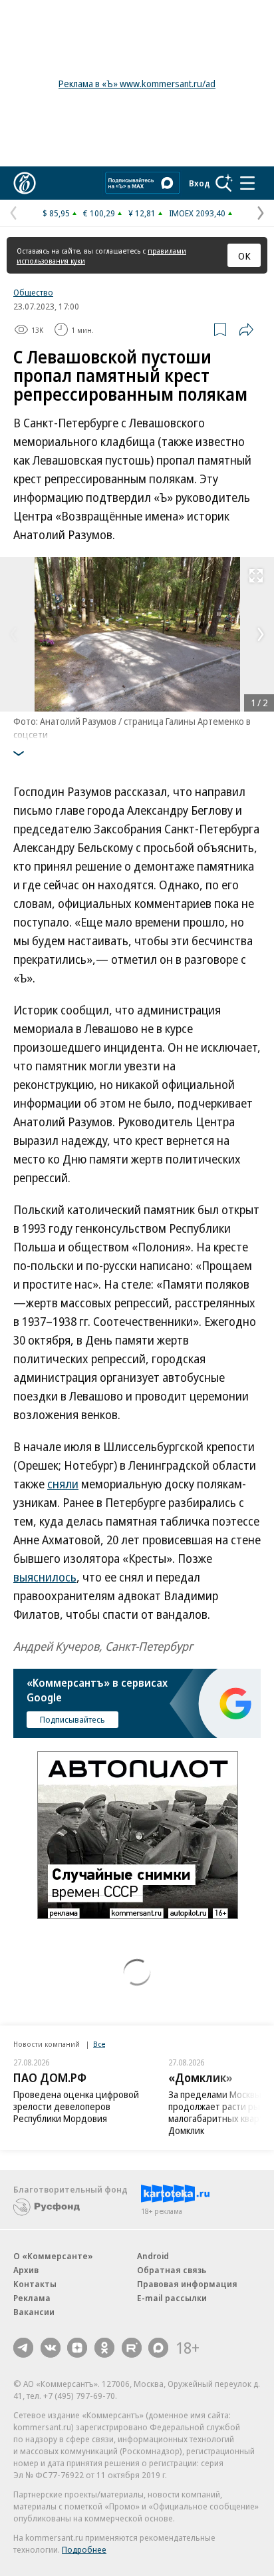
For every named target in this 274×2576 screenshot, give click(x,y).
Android (153, 2256)
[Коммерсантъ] (25, 183)
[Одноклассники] (104, 2348)
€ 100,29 (99, 213)
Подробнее (84, 2549)
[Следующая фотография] (261, 634)
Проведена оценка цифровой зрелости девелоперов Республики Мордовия (76, 2106)
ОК (244, 256)
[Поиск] (224, 183)
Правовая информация (187, 2284)
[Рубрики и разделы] (247, 183)
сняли (63, 1484)
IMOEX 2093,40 (197, 213)
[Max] (158, 2348)
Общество (33, 292)
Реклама (32, 2298)
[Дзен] (77, 2348)
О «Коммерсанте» (53, 2256)
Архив (26, 2270)
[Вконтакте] (51, 2348)
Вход (200, 183)
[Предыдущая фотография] (13, 634)
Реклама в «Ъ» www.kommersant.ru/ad (137, 84)
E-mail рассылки (172, 2298)
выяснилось (45, 1577)
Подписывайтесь (72, 1719)
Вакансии (34, 2312)
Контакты (35, 2284)
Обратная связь (172, 2270)
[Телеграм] (23, 2348)
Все (99, 2044)
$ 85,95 (56, 213)
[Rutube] (132, 2348)
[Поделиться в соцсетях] (246, 329)
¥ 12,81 (142, 213)
